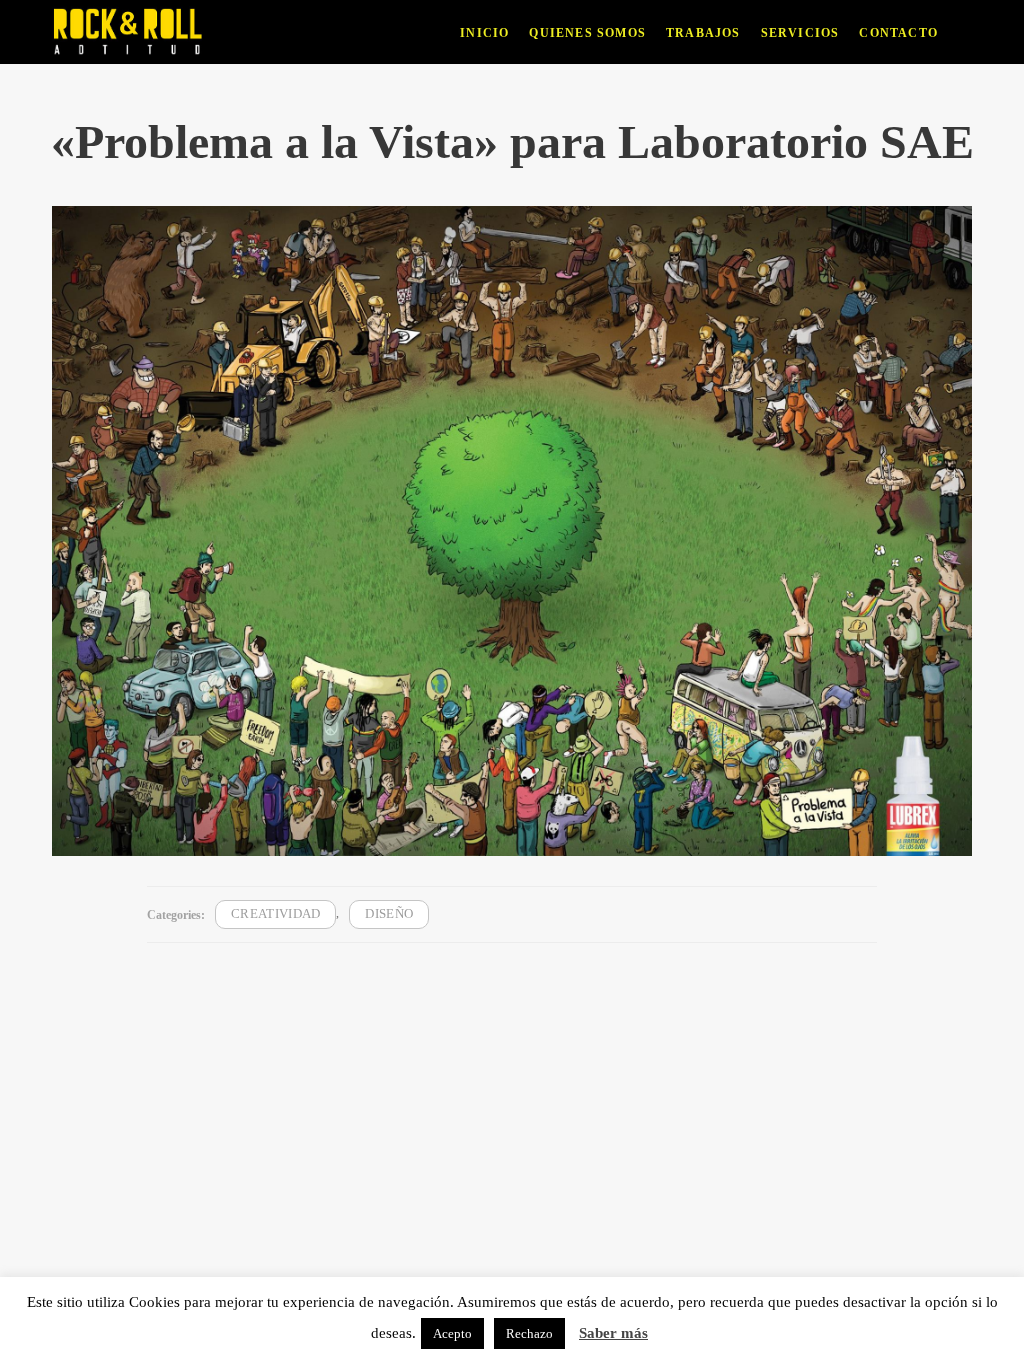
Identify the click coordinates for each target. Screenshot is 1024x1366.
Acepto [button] (452, 1333)
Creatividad (275, 914)
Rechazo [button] (529, 1333)
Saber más (613, 1333)
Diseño (389, 914)
